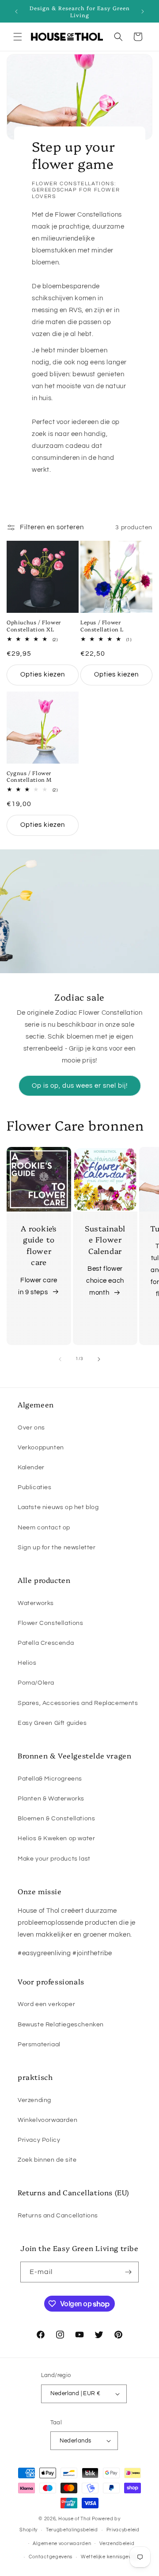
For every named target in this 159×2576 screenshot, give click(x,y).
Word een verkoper (46, 2004)
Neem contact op (44, 1528)
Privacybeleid (123, 2530)
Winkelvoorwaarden (47, 2120)
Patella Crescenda (46, 1643)
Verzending (34, 2100)
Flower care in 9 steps (38, 1286)
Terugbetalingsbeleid (72, 2530)
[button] (18, 37)
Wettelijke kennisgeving (110, 2557)
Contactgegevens (51, 2557)
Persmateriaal (39, 2045)
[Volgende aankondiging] (143, 11)
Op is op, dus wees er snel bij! (80, 1085)
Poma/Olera (36, 1683)
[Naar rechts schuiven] (99, 1359)
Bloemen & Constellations (56, 1819)
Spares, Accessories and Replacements (78, 1703)
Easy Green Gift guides (52, 1723)
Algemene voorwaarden (62, 2544)
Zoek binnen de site (47, 2160)
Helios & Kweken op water (56, 1838)
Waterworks (36, 1603)
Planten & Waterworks (51, 1799)
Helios (27, 1663)
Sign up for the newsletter (57, 1548)
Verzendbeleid (117, 2544)
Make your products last (54, 1859)
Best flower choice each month (105, 1281)
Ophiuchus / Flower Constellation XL (34, 625)
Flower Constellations (51, 1623)
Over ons (31, 1428)
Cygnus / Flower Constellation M (29, 776)
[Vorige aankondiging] (16, 11)
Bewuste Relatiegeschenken (61, 2025)
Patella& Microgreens (50, 1779)
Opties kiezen (43, 675)
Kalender (31, 1468)
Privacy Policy (39, 2140)
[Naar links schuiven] (60, 1359)
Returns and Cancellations (58, 2216)
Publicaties (35, 1487)
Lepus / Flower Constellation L (102, 625)
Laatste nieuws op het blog (58, 1507)
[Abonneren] (129, 2272)
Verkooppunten (41, 1448)
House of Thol (74, 2519)
